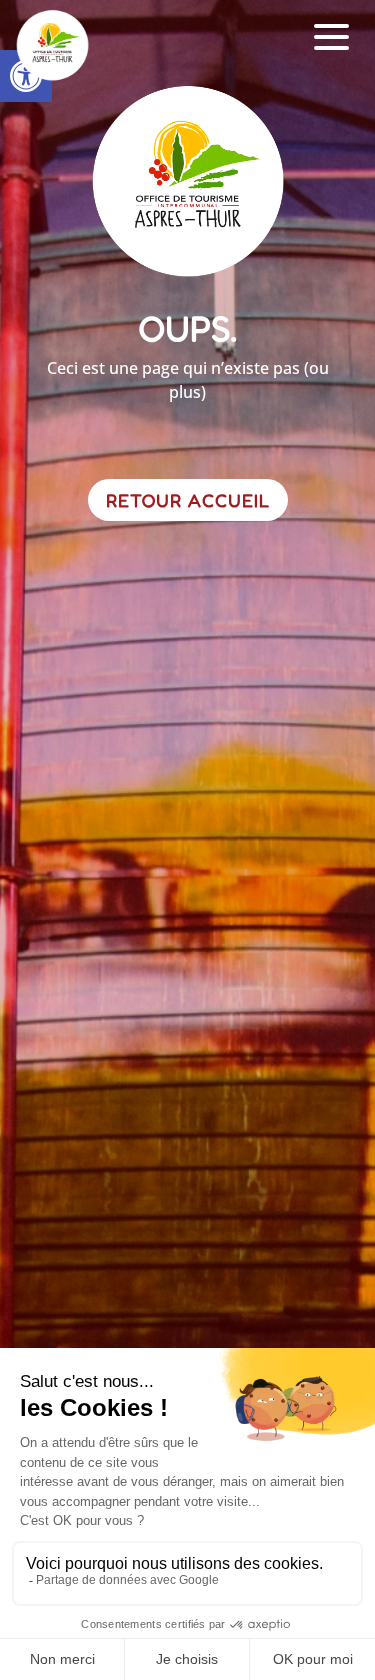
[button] (332, 37)
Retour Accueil (188, 500)
